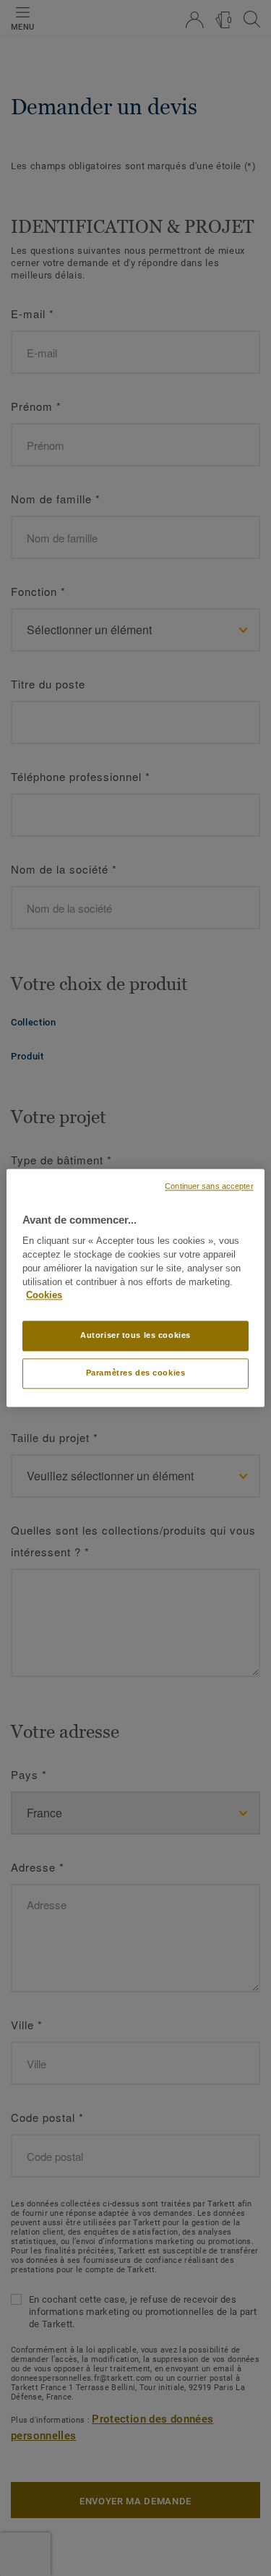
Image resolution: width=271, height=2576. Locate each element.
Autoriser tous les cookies (135, 1336)
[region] (135, 1288)
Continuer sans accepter (209, 1186)
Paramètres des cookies (136, 1373)
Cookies (44, 1296)
